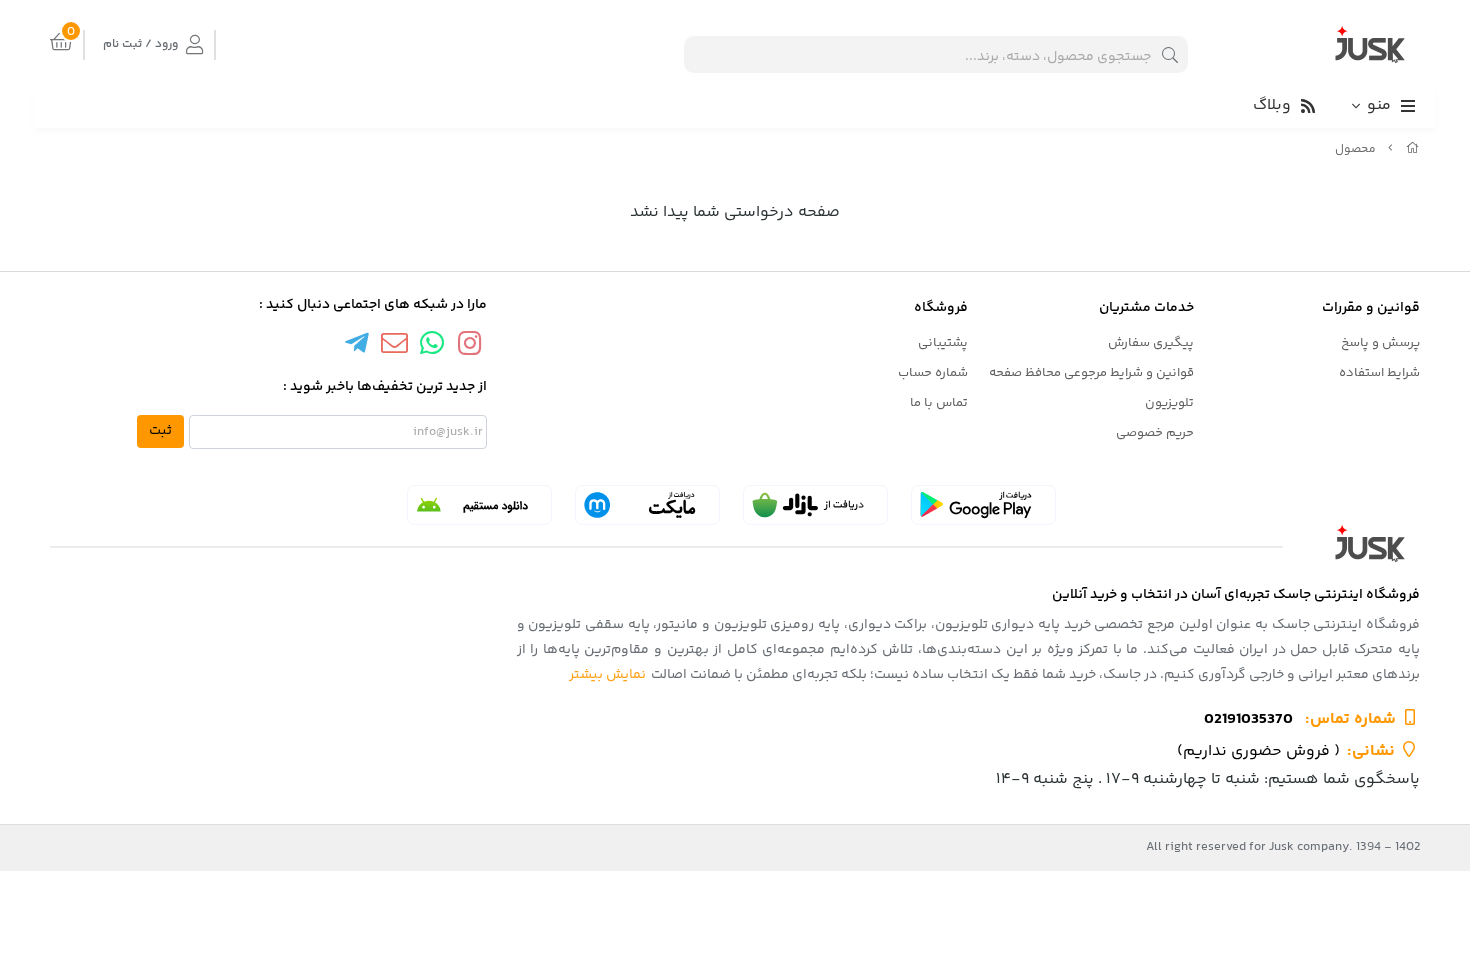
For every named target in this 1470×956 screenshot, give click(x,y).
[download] (479, 505)
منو (1379, 105)
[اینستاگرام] (470, 346)
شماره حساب (933, 373)
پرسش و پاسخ (1380, 343)
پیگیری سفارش (1151, 343)
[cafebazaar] (815, 505)
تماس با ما (939, 403)
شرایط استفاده (1379, 373)
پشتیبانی (943, 343)
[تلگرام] (357, 346)
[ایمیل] (394, 346)
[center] (1170, 54)
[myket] (647, 505)
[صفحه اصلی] (1413, 149)
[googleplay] (983, 505)
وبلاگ (1272, 105)
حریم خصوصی (1155, 433)
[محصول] (735, 543)
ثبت (160, 431)
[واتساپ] (432, 346)
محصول (1355, 149)
